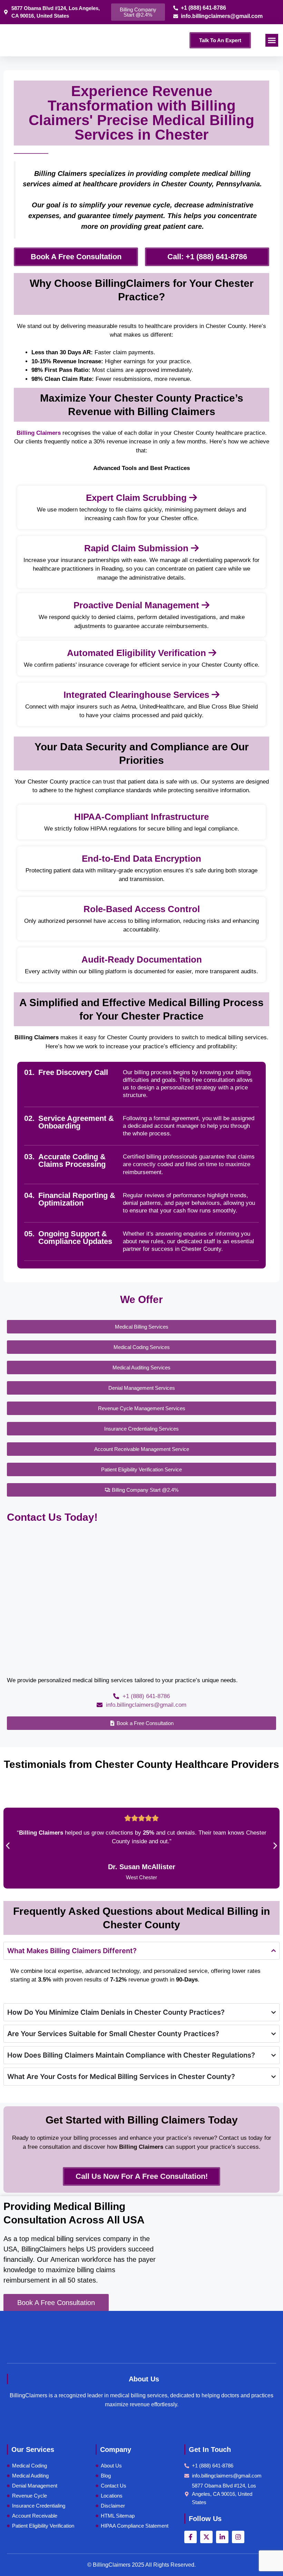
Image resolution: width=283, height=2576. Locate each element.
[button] (272, 40)
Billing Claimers (40, 433)
